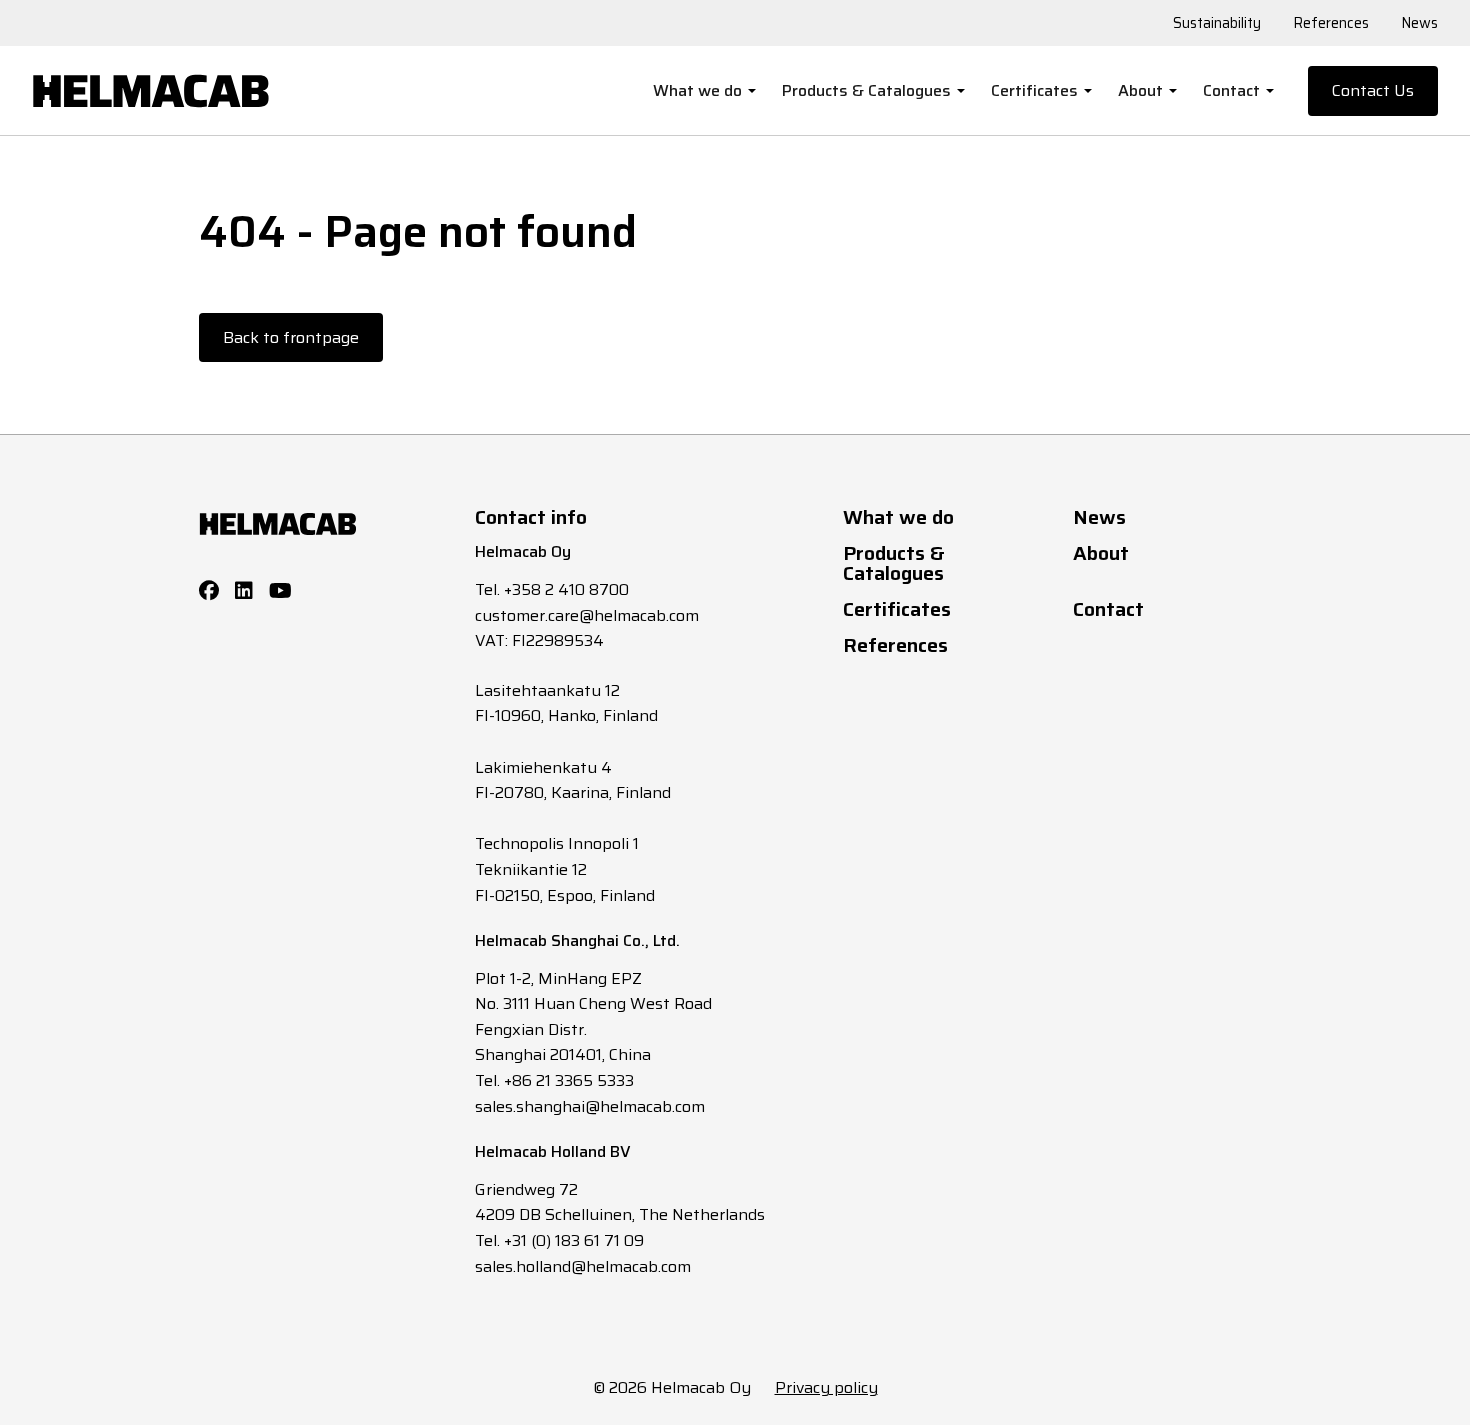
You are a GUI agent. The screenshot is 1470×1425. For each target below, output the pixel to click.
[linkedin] (244, 591)
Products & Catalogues (866, 90)
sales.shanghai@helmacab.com (590, 1106)
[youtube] (280, 591)
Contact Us (1373, 90)
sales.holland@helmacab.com (583, 1266)
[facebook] (209, 591)
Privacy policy (826, 1387)
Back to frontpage (291, 337)
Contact (1231, 90)
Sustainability (1217, 23)
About (1140, 90)
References (1331, 23)
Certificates (1034, 90)
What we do (697, 90)
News (1419, 23)
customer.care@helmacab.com (587, 615)
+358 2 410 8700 (566, 589)
